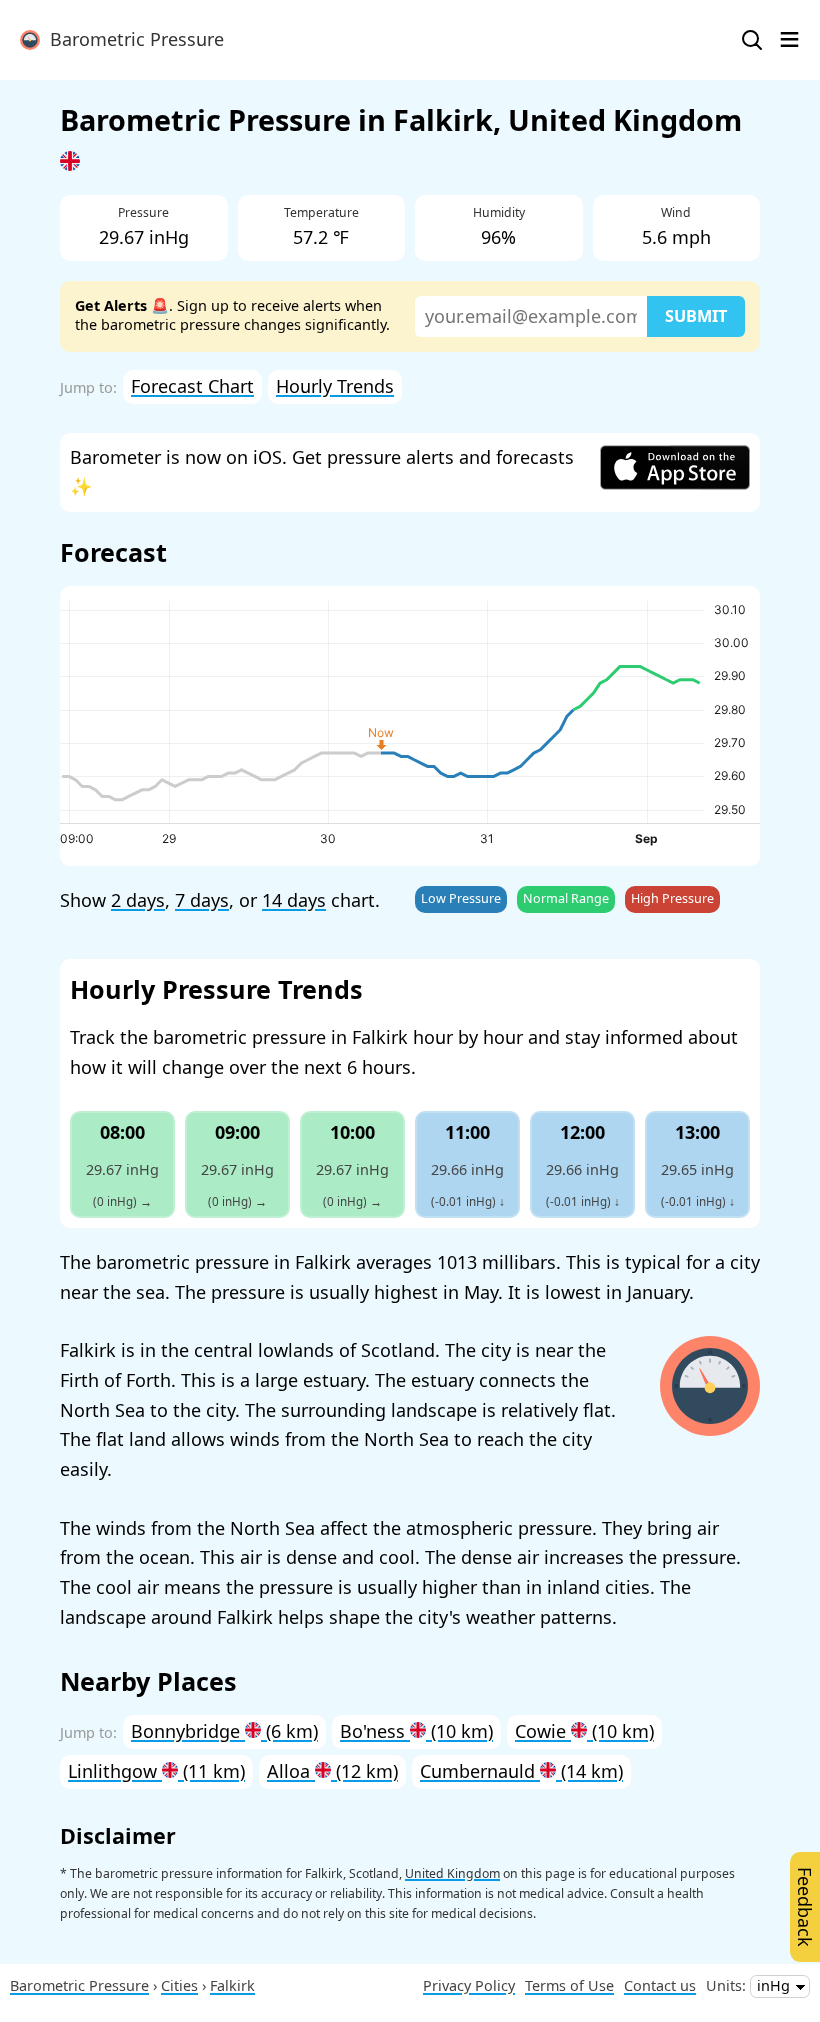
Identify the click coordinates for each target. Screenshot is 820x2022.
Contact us (660, 1985)
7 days (202, 900)
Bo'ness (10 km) (416, 1731)
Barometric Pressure (132, 39)
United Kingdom (452, 1873)
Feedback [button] (805, 1907)
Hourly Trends (335, 386)
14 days (294, 900)
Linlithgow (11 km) (156, 1771)
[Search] (752, 40)
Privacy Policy (469, 1985)
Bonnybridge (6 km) (224, 1731)
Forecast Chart (192, 386)
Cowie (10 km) (584, 1731)
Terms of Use (569, 1985)
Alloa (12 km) (332, 1771)
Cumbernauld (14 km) (521, 1771)
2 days (138, 900)
